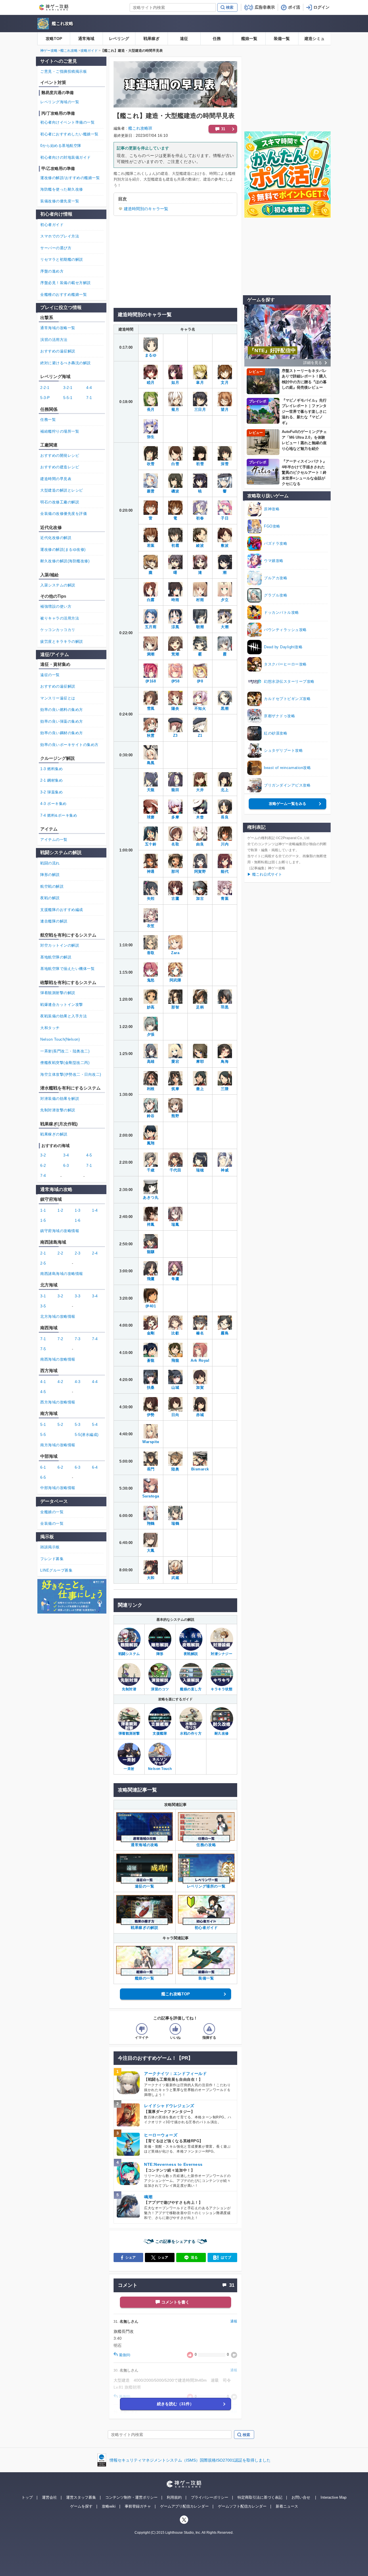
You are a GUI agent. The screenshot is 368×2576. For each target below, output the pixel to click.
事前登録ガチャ (138, 2506)
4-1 (43, 1382)
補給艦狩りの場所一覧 (60, 431)
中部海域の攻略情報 (58, 1488)
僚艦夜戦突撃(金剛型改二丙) (65, 1063)
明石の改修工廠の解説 (60, 502)
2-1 (43, 1253)
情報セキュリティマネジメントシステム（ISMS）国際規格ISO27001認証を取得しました (190, 2460)
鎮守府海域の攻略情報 (60, 1231)
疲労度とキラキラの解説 (62, 641)
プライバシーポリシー (210, 2497)
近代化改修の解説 (56, 538)
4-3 (78, 1382)
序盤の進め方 (52, 271)
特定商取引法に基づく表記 (260, 2497)
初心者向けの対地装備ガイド (66, 157)
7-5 (43, 1349)
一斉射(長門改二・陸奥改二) (65, 1051)
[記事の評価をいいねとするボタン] (175, 2029)
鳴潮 (148, 2197)
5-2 (60, 1425)
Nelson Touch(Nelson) (60, 1039)
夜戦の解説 (50, 898)
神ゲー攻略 (49, 51)
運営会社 (49, 2497)
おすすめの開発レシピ (60, 455)
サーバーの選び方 (56, 248)
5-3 (78, 1425)
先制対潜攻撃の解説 (58, 1110)
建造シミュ (315, 39)
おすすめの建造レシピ (60, 467)
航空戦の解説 (52, 886)
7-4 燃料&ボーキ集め (59, 815)
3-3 (78, 1296)
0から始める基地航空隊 (61, 146)
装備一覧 (282, 39)
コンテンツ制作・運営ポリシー (131, 2497)
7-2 (60, 1339)
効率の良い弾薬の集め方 (62, 721)
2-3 (78, 1253)
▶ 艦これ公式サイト (265, 874)
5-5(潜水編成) (87, 1435)
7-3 (78, 1339)
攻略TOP (54, 39)
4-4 (89, 388)
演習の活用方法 (54, 340)
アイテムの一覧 (54, 840)
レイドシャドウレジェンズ (169, 2106)
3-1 (43, 1296)
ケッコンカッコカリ (58, 630)
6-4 (95, 1467)
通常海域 (86, 39)
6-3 (66, 1166)
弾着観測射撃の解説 (58, 993)
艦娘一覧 (249, 39)
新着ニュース (287, 2506)
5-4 (95, 1425)
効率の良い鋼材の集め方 (62, 733)
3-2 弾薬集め (51, 792)
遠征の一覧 (50, 675)
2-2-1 (45, 388)
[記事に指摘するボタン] (209, 2029)
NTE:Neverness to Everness (173, 2164)
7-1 (89, 398)
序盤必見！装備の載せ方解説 (66, 283)
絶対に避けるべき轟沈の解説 (66, 363)
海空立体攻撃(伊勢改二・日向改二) (71, 1074)
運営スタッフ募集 (81, 2497)
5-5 (43, 1435)
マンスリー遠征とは (58, 698)
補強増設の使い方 (56, 606)
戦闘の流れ (50, 863)
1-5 (43, 1220)
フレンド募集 (52, 1559)
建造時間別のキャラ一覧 (146, 209)
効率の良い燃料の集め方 (62, 710)
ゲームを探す (81, 2506)
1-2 (60, 1210)
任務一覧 (48, 420)
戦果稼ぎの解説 (54, 1134)
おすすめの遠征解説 (58, 351)
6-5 (43, 1477)
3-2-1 (68, 388)
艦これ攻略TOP (176, 1994)
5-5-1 (68, 398)
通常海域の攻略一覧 (58, 328)
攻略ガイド (89, 51)
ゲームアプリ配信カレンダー (184, 2506)
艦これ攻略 (63, 23)
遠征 (184, 39)
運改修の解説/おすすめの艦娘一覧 (70, 178)
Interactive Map (333, 2497)
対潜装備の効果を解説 (60, 1099)
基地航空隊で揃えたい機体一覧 (67, 969)
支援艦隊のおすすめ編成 (62, 910)
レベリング (119, 39)
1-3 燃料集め (51, 769)
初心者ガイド (52, 225)
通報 (234, 2321)
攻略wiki (109, 2506)
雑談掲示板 (50, 1547)
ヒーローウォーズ (161, 2135)
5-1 (43, 1425)
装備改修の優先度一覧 (60, 201)
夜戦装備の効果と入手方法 (64, 1016)
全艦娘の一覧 (52, 1512)
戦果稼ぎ (152, 39)
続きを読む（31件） (175, 2404)
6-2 (43, 1166)
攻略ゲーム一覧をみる (287, 804)
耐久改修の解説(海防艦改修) (65, 561)
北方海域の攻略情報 (58, 1316)
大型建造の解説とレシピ (62, 490)
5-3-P (45, 398)
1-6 (78, 1220)
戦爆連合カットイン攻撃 (62, 1005)
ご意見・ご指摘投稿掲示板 (64, 71)
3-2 (43, 1155)
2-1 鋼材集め (51, 780)
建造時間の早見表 (56, 479)
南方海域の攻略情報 (58, 1445)
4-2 (60, 1382)
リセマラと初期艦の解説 (62, 259)
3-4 (66, 1155)
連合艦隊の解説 (54, 921)
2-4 (95, 1253)
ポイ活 (294, 7)
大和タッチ (50, 1028)
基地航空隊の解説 (56, 957)
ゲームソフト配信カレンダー (242, 2506)
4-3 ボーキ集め (53, 804)
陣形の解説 (50, 875)
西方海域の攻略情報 (58, 1402)
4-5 (89, 1155)
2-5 (43, 1263)
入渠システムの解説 (58, 585)
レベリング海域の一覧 (60, 102)
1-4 (95, 1210)
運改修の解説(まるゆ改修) (63, 549)
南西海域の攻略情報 (58, 1359)
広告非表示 (265, 7)
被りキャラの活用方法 (60, 618)
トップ (27, 2497)
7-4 (43, 1176)
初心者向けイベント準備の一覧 (67, 122)
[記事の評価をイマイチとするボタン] (142, 2029)
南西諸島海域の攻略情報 (62, 1274)
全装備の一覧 (52, 1523)
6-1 (43, 1467)
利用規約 (174, 2497)
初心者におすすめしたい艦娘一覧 (69, 134)
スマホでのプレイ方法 (60, 236)
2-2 (60, 1253)
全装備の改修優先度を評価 (64, 514)
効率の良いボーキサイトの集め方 (69, 745)
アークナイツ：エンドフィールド (175, 2074)
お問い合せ (301, 2497)
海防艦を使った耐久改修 (62, 189)
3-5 (43, 1306)
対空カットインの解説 (60, 945)
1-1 (43, 1210)
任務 (217, 39)
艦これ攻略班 (140, 128)
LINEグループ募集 (56, 1570)
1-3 (78, 1210)
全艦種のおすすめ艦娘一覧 (64, 295)
